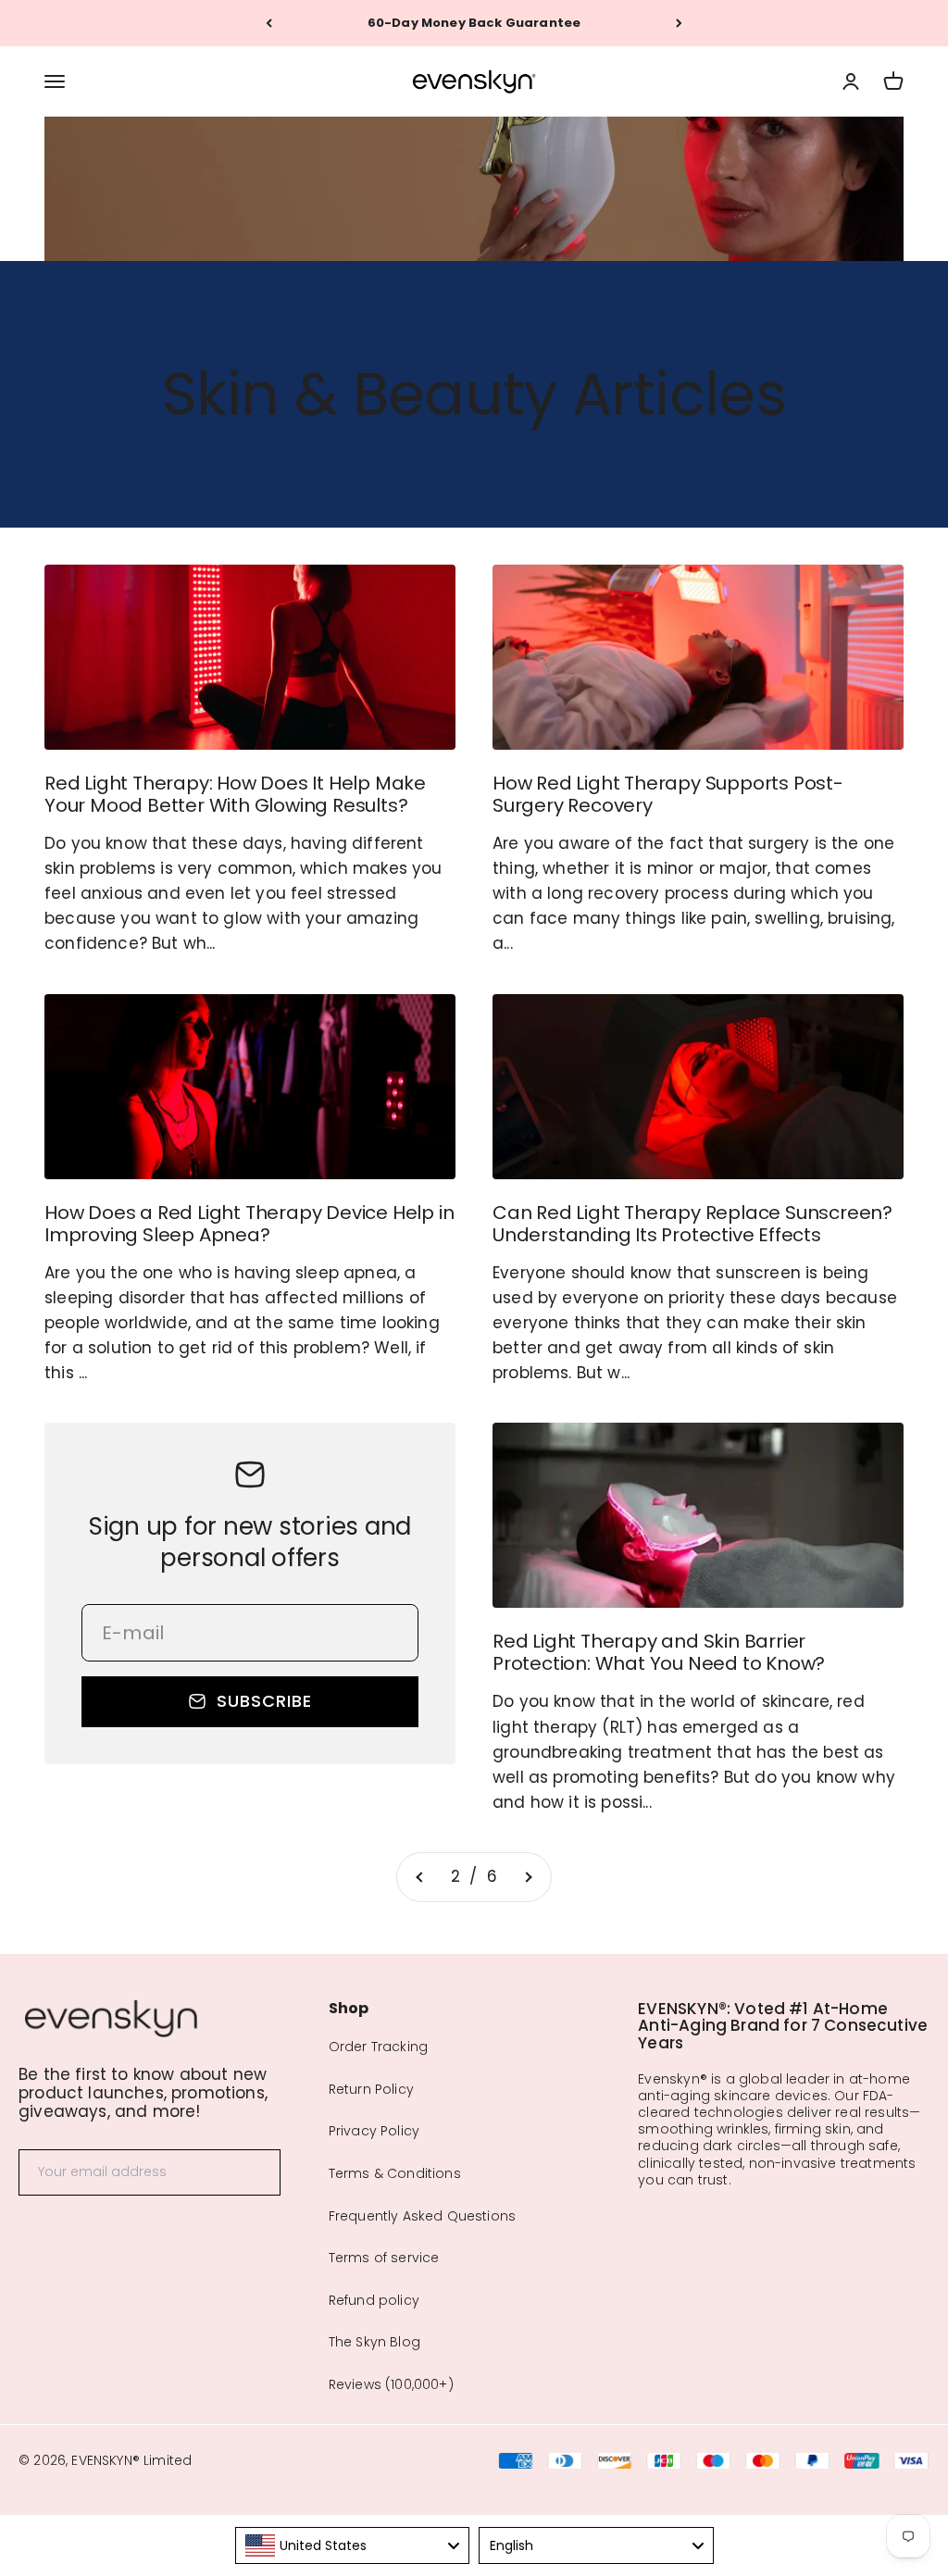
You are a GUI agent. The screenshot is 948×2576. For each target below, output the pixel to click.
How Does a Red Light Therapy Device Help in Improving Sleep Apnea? (249, 1224)
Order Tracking (378, 2047)
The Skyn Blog (374, 2342)
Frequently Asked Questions (422, 2216)
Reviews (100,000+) (391, 2384)
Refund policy (374, 2300)
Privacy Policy (374, 2131)
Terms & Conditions (395, 2173)
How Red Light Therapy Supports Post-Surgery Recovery (668, 794)
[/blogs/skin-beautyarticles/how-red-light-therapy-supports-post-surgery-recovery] (698, 657)
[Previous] (269, 23)
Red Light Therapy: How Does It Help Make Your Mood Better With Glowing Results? (235, 794)
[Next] (679, 23)
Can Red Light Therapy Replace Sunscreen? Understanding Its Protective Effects (692, 1224)
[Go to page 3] (528, 1877)
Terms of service (384, 2258)
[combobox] (353, 2545)
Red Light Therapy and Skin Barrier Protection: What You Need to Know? (659, 1652)
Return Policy (371, 2089)
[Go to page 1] (420, 1877)
